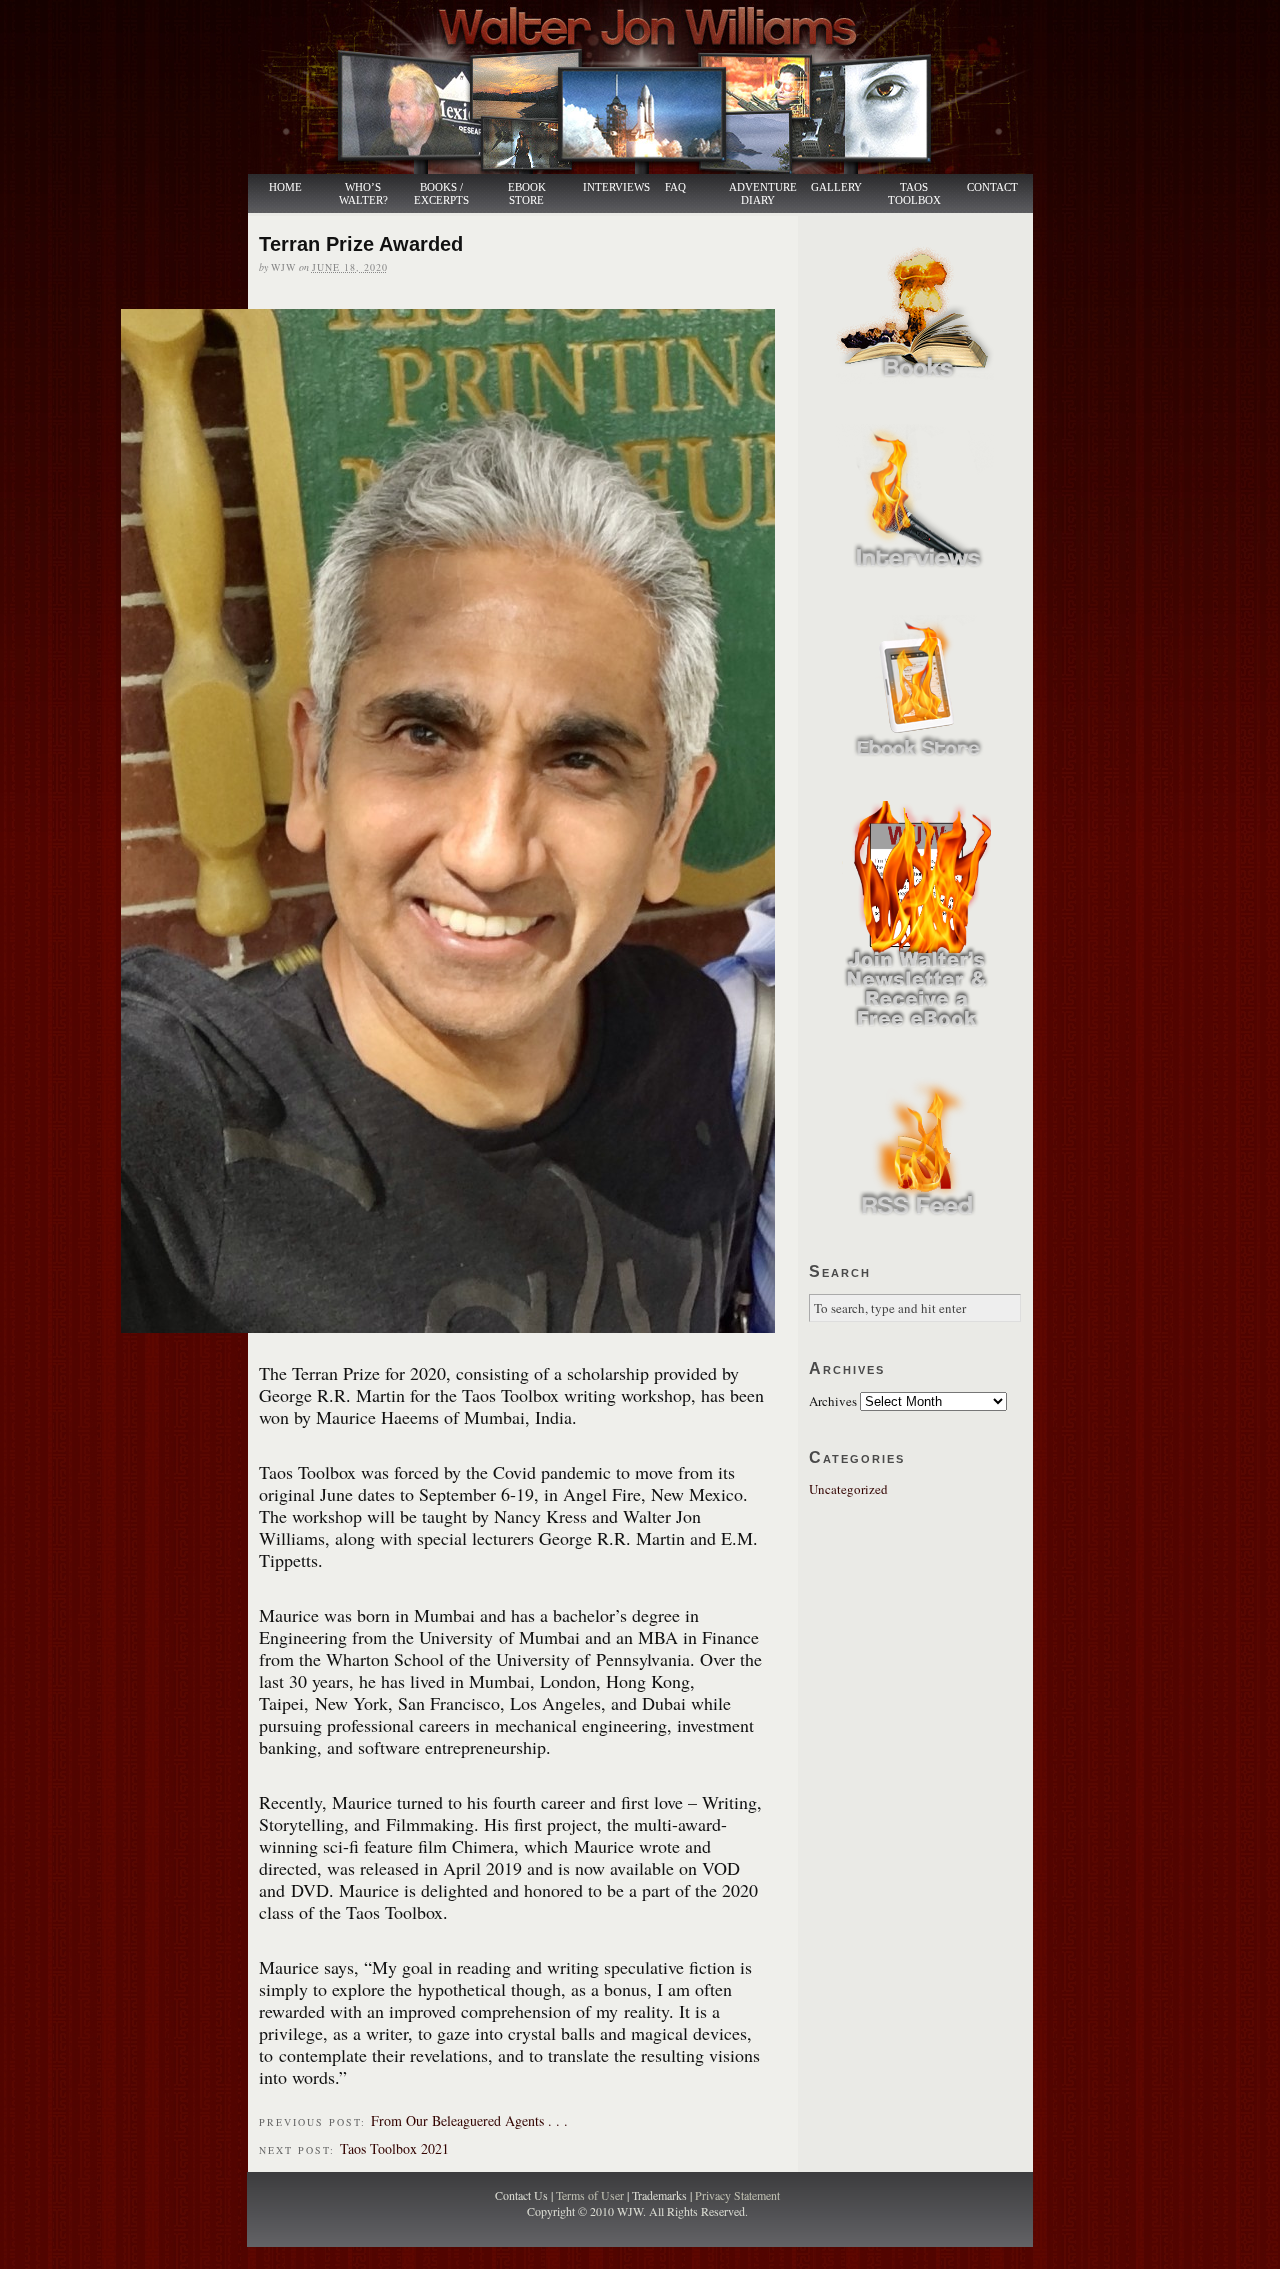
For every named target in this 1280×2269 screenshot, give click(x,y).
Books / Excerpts (441, 194)
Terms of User (591, 2195)
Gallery (836, 187)
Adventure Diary (762, 194)
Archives (833, 1401)
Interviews (606, 187)
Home (285, 187)
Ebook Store (527, 194)
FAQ (675, 187)
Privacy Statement (737, 2195)
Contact (992, 187)
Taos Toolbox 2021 (394, 2148)
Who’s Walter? (363, 194)
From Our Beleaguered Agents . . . (469, 2120)
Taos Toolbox (914, 194)
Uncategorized (848, 1489)
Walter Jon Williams (652, 87)
